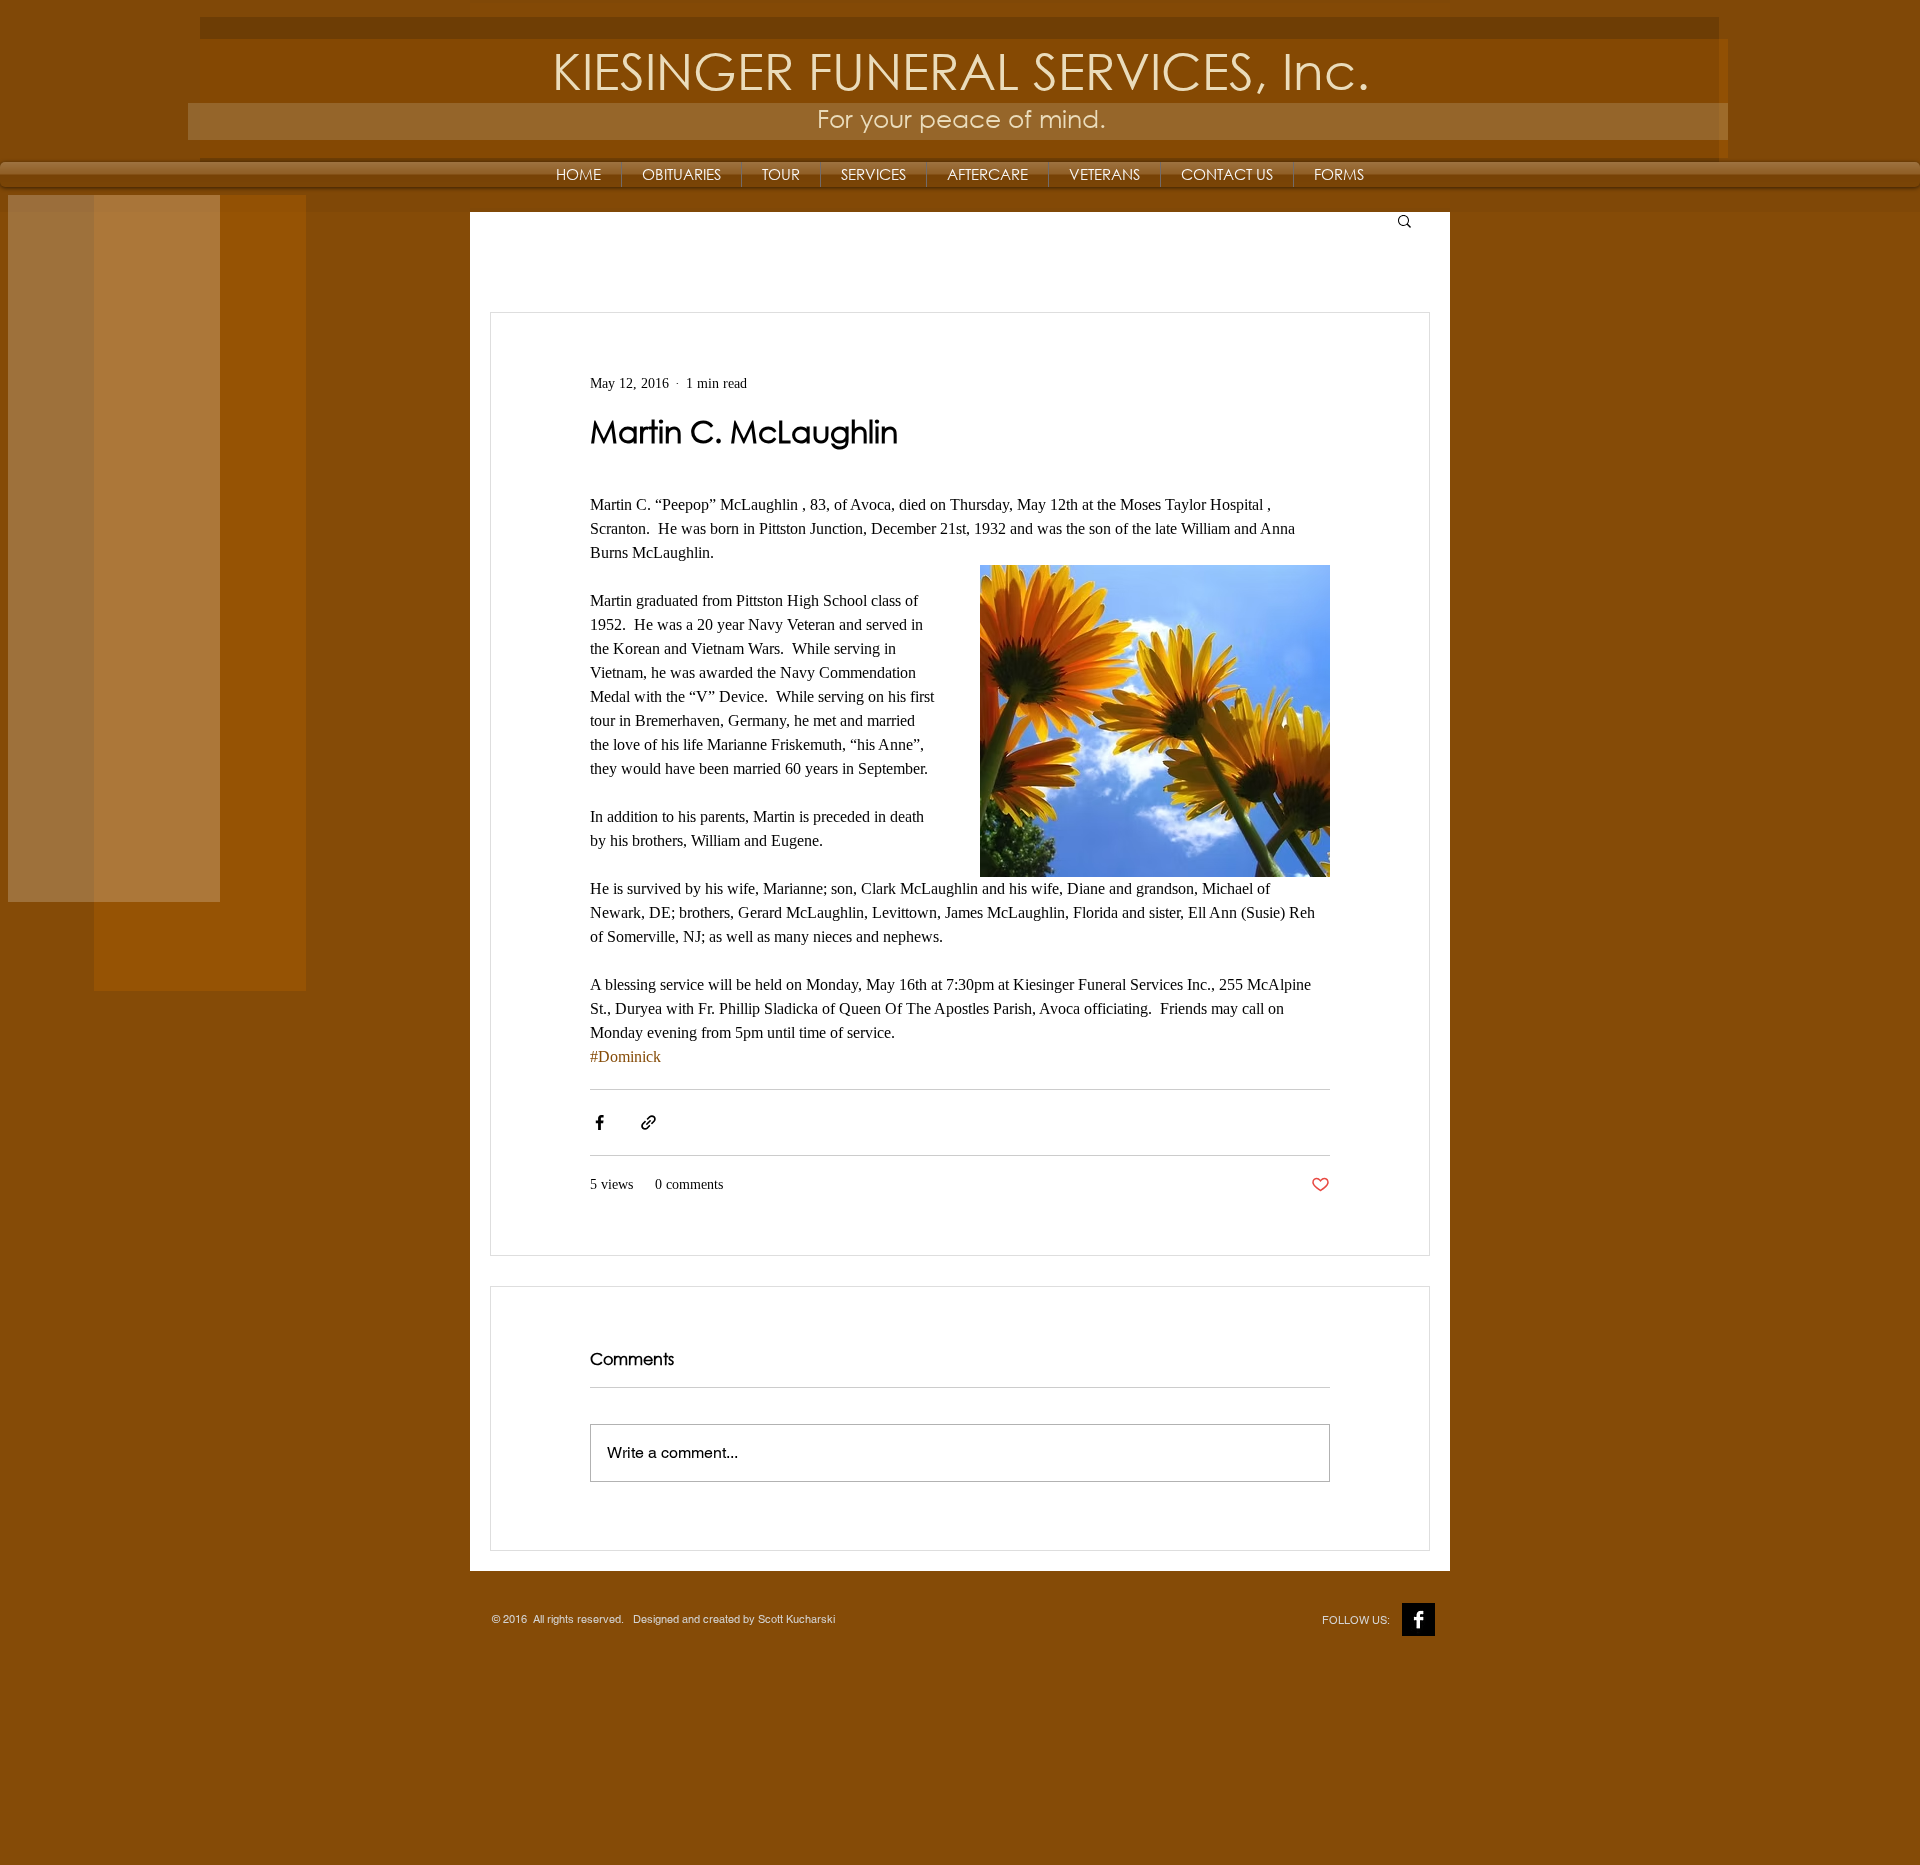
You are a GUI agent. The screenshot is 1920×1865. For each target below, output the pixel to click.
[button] (1404, 220)
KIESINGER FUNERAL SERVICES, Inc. (961, 69)
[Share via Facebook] (599, 1122)
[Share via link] (648, 1122)
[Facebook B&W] (1418, 1619)
